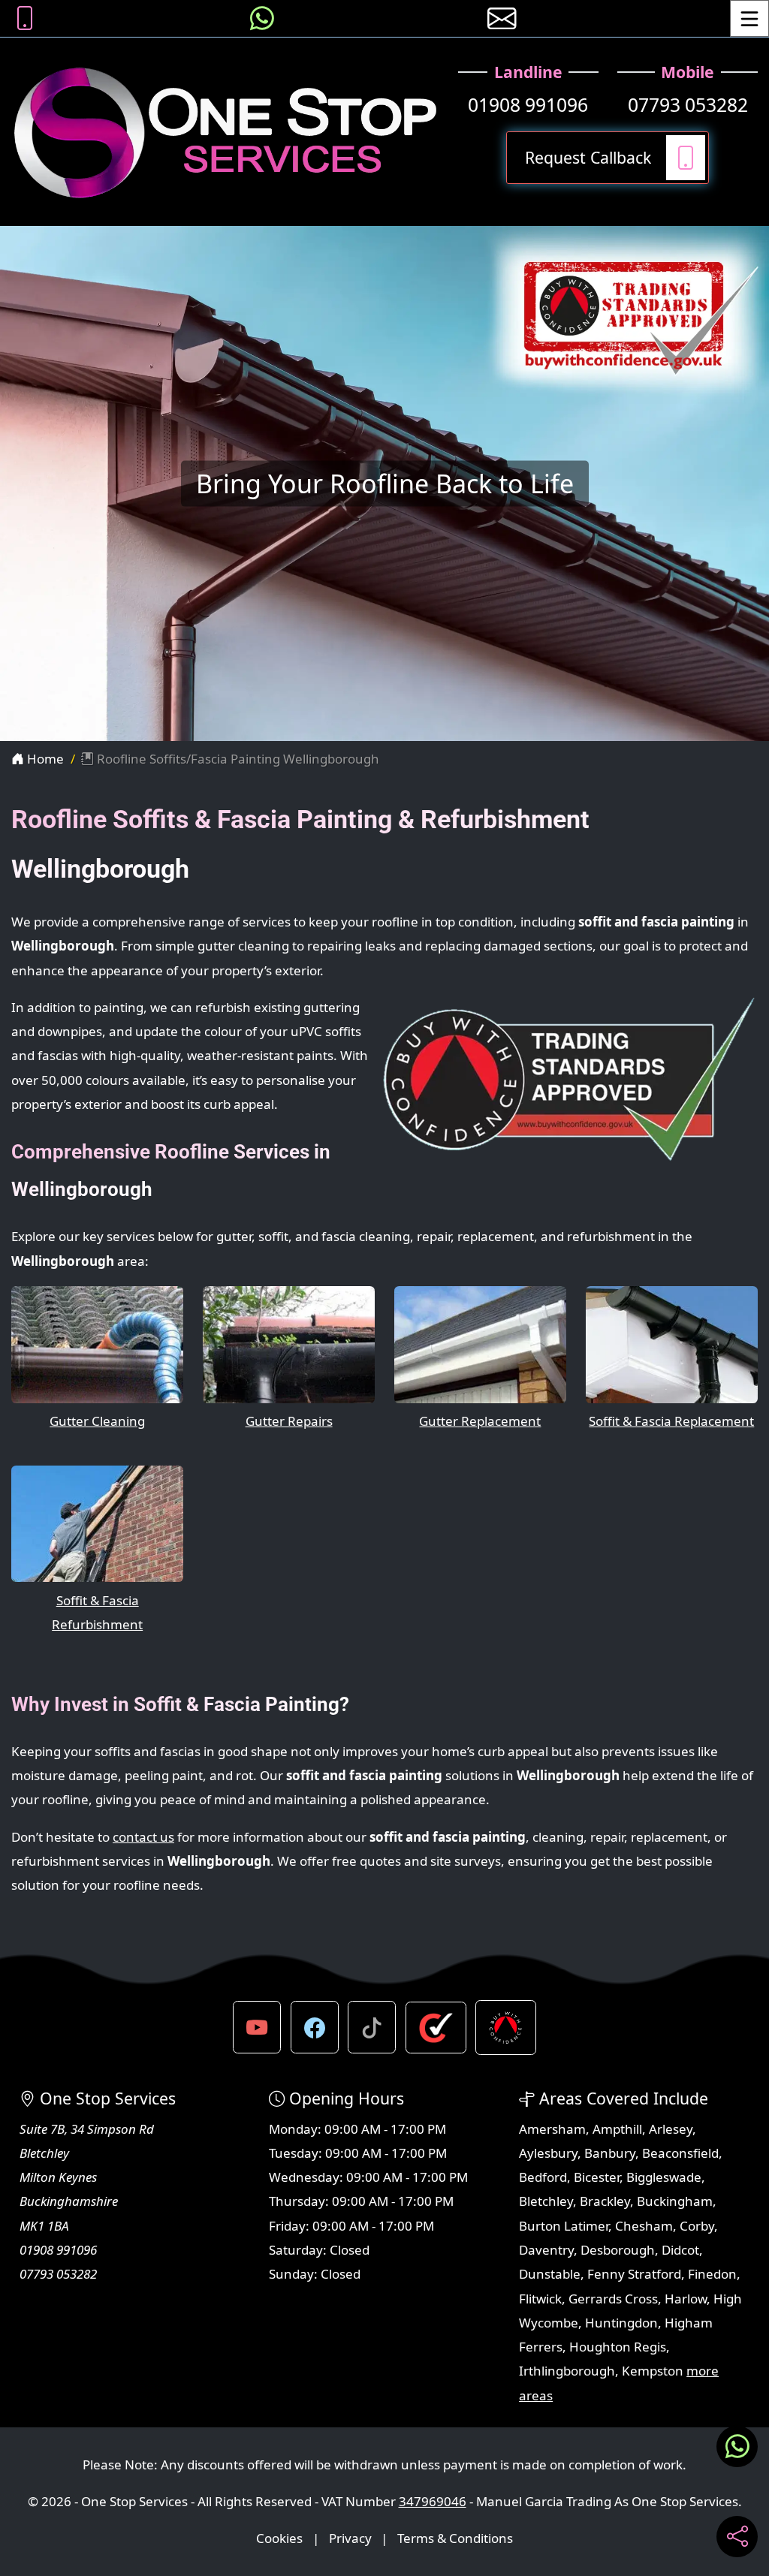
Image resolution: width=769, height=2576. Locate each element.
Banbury (610, 2153)
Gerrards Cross (613, 2299)
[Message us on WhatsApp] (262, 18)
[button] (257, 2027)
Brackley (605, 2201)
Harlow (686, 2299)
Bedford (543, 2177)
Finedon (712, 2274)
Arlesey (671, 2129)
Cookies (279, 2538)
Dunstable (550, 2274)
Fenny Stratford (634, 2274)
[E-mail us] (502, 18)
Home (44, 759)
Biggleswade (664, 2177)
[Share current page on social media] (737, 2537)
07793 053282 (688, 105)
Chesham (644, 2226)
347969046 (433, 2501)
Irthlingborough (567, 2371)
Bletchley (546, 2201)
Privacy (350, 2538)
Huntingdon (621, 2323)
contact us (143, 1837)
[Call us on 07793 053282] (25, 18)
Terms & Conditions (455, 2538)
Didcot (680, 2250)
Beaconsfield (680, 2153)
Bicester (597, 2177)
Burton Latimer (564, 2226)
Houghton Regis (618, 2347)
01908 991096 (528, 105)
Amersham (552, 2129)
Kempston (653, 2371)
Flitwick (540, 2299)
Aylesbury (548, 2153)
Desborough (618, 2250)
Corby (697, 2226)
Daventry (546, 2250)
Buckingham (675, 2201)
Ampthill (617, 2129)
